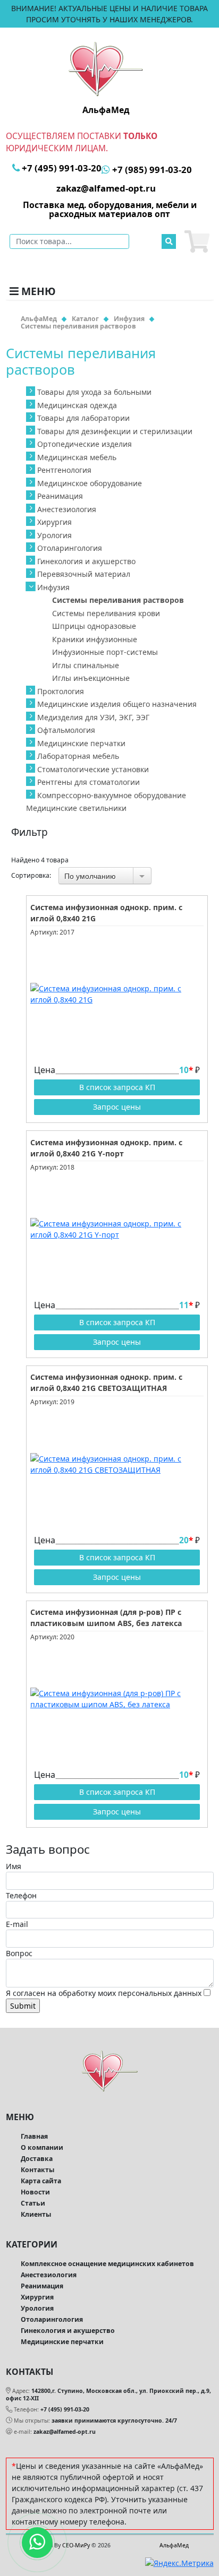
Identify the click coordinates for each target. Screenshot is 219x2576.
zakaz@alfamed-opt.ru (65, 2432)
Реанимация (60, 496)
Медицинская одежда (77, 405)
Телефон (21, 1895)
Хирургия (54, 522)
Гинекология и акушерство (86, 561)
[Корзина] (197, 241)
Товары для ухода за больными (94, 392)
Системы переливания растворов (118, 600)
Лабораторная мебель (78, 756)
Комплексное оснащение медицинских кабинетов (107, 2264)
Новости (35, 2192)
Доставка (37, 2159)
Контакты (37, 2170)
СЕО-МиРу (76, 2545)
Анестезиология (67, 509)
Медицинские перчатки (81, 743)
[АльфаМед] (106, 68)
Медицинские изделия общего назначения (117, 704)
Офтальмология (66, 730)
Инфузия (53, 587)
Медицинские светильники (76, 808)
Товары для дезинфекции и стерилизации (115, 431)
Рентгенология (64, 470)
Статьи (33, 2203)
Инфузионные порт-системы (105, 652)
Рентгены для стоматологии (89, 782)
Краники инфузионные (95, 639)
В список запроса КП (117, 1087)
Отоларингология (70, 548)
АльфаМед (174, 2545)
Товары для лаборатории (83, 418)
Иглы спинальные (86, 665)
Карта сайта (41, 2181)
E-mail (17, 1924)
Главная (34, 2136)
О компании (42, 2147)
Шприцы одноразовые (94, 626)
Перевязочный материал (84, 574)
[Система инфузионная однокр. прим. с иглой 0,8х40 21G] (117, 994)
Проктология (61, 691)
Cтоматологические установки (93, 769)
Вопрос (19, 1953)
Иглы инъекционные (91, 678)
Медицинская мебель (77, 457)
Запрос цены (117, 1107)
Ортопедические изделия (85, 444)
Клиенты (36, 2214)
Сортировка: (31, 876)
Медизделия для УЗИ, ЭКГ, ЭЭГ (93, 717)
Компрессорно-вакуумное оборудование (112, 795)
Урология (54, 535)
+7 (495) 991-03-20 (65, 2409)
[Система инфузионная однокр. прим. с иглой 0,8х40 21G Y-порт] (117, 1229)
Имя (14, 1866)
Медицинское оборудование (90, 483)
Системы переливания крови (106, 613)
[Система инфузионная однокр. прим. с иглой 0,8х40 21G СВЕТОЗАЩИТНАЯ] (117, 1464)
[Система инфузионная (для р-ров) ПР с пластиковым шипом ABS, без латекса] (117, 1699)
